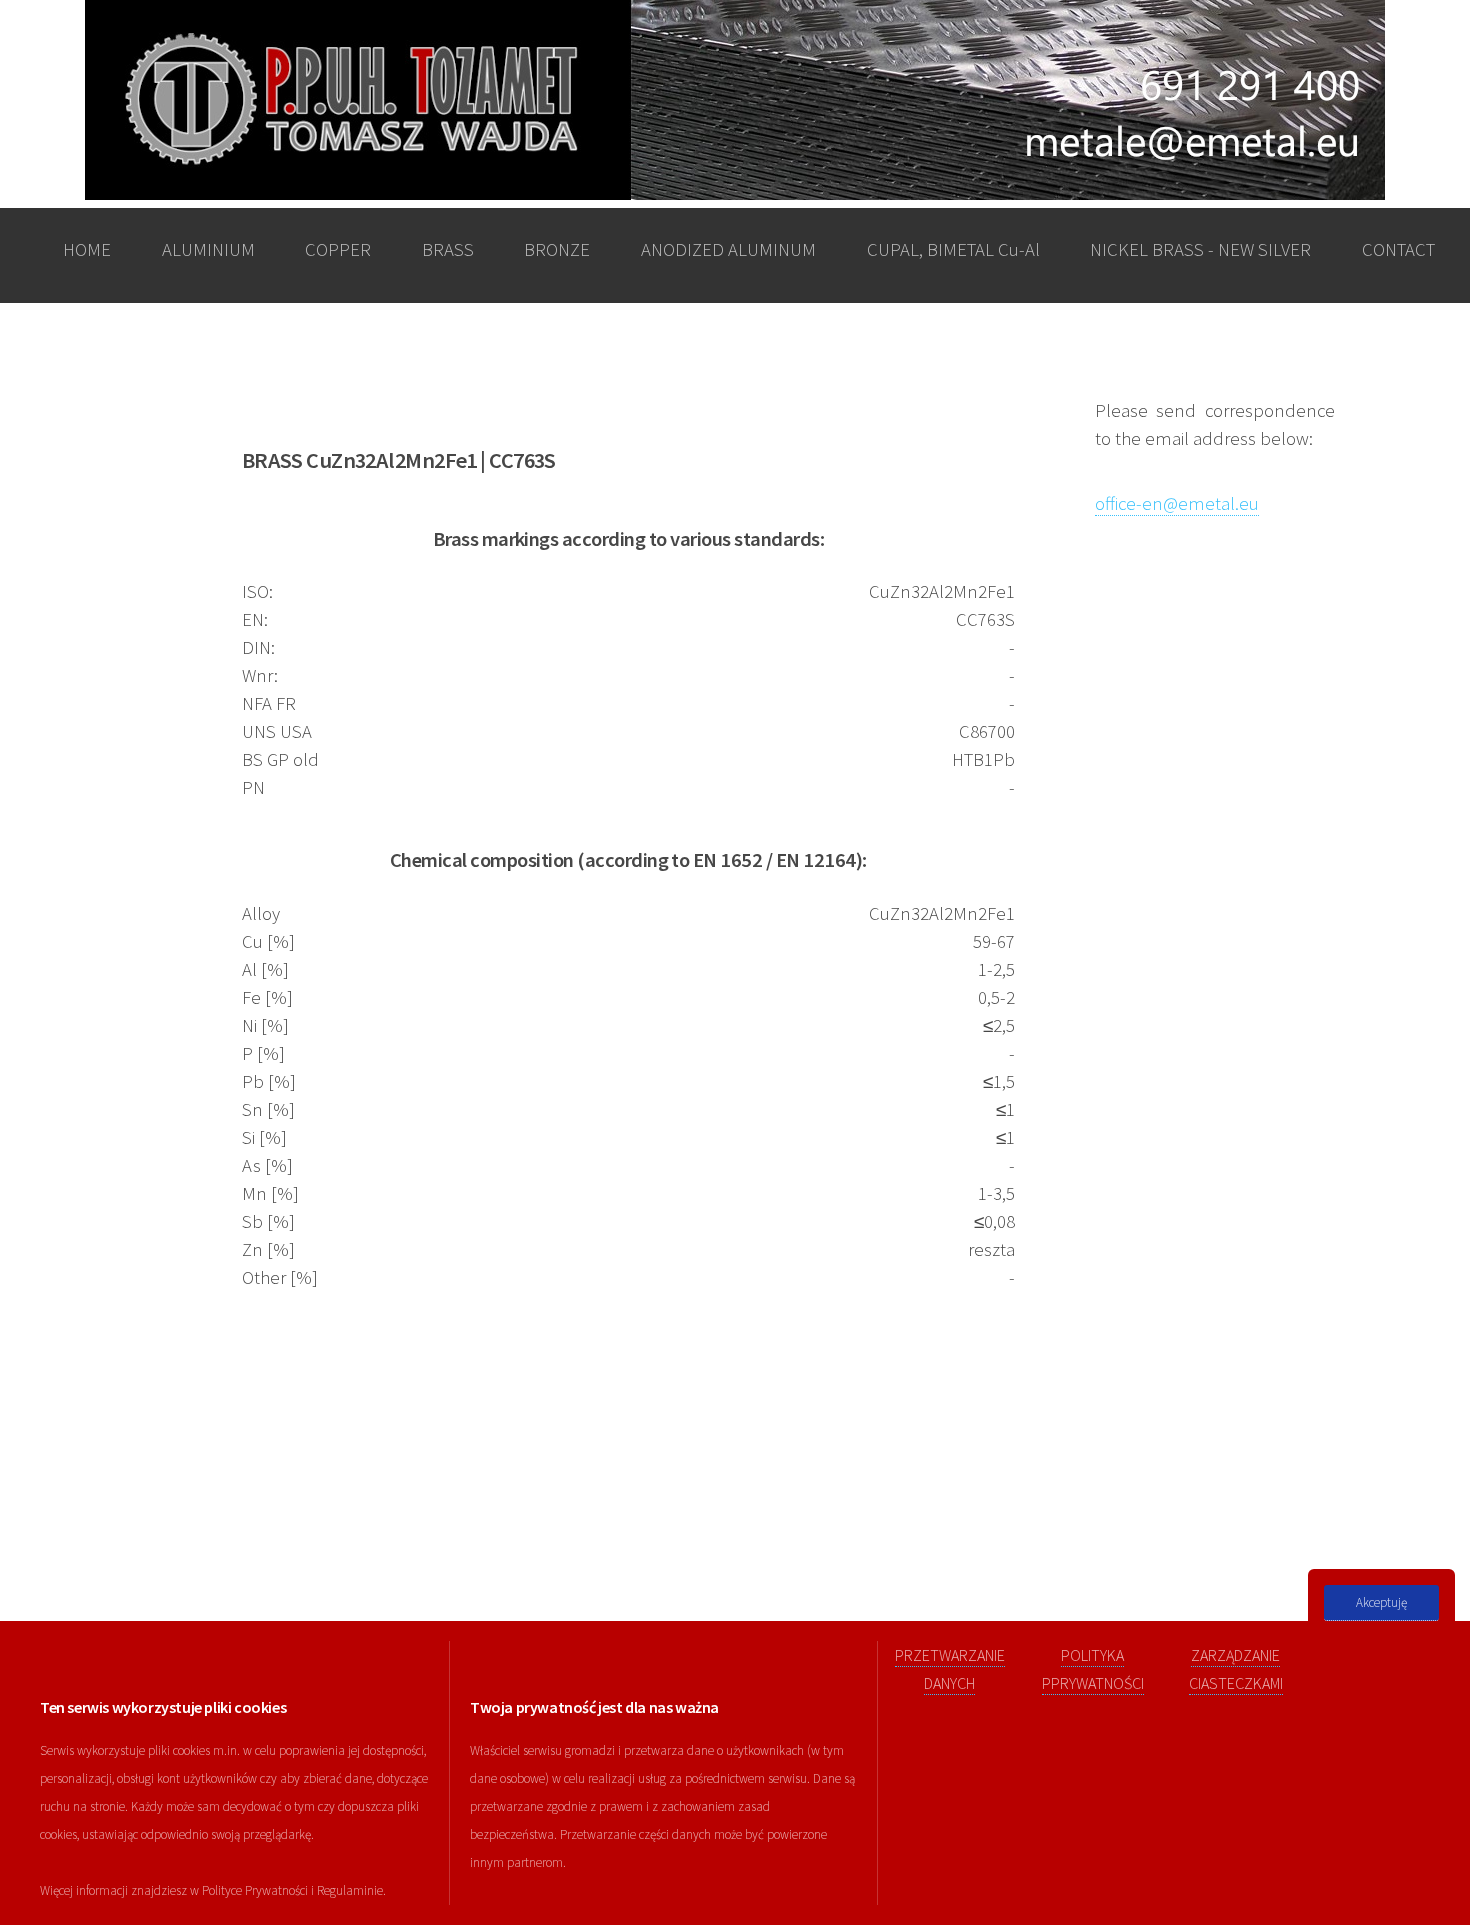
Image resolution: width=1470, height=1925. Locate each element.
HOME (87, 249)
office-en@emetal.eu (1177, 503)
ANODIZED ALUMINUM (728, 249)
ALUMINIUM (208, 249)
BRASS (448, 249)
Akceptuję (1381, 1602)
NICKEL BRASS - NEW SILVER (1200, 249)
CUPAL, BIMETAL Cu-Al (953, 249)
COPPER (338, 249)
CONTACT (1398, 249)
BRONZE (557, 249)
